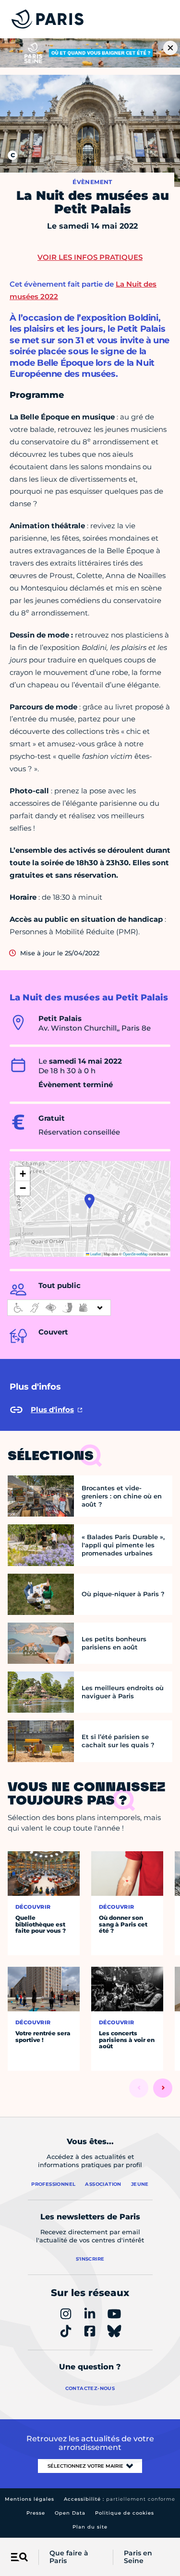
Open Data (70, 2513)
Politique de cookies (125, 2513)
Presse (36, 2513)
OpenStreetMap (135, 1254)
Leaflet (95, 1254)
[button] (90, 1201)
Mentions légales (30, 2499)
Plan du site (90, 2527)
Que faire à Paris (69, 2557)
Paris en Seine (138, 2557)
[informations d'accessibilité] (59, 1308)
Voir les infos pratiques (90, 257)
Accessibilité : (120, 2499)
